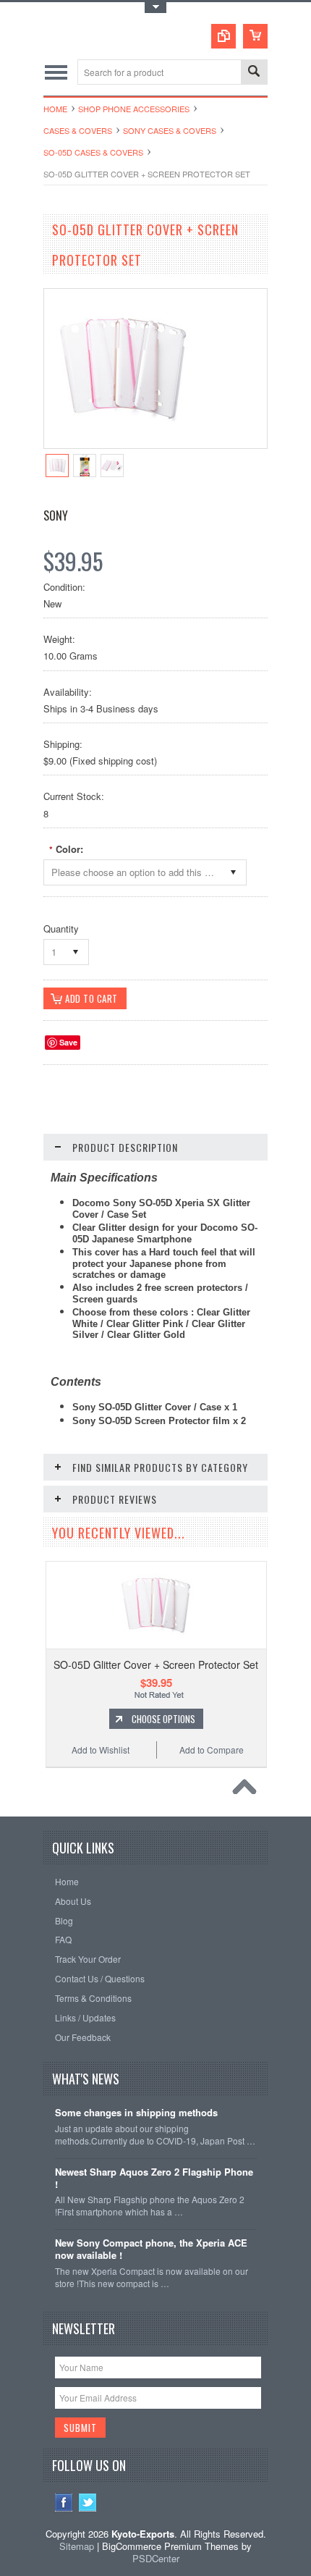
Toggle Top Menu (155, 8)
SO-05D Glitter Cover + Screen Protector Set (156, 1664)
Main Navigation (56, 72)
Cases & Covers (78, 130)
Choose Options (163, 1719)
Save (68, 1042)
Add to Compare (212, 1750)
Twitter (88, 2503)
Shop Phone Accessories (134, 109)
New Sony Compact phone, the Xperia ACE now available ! (151, 2249)
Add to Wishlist (101, 1750)
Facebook (64, 2503)
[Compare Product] (223, 36)
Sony (56, 515)
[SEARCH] (254, 73)
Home (55, 109)
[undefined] (124, 444)
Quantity (61, 929)
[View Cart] (255, 36)
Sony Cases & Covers (170, 130)
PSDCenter (156, 2558)
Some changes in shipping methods (136, 2113)
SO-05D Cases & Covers (93, 152)
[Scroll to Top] (248, 1790)
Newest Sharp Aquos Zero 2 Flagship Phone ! (154, 2179)
